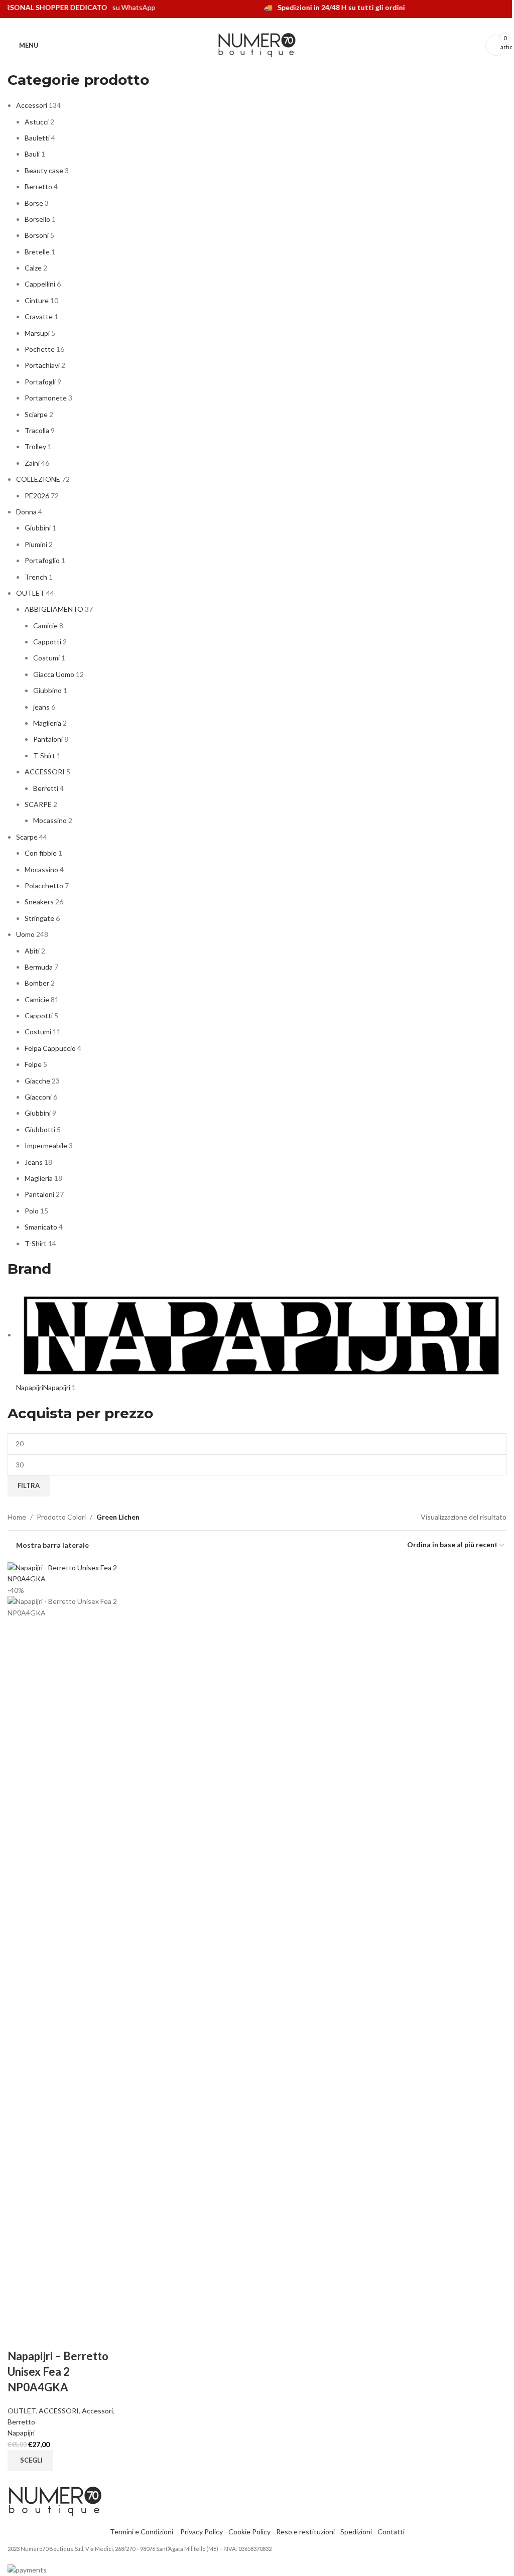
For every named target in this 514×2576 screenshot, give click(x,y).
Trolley (35, 446)
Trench (36, 577)
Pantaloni (48, 739)
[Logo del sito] (257, 44)
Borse (34, 203)
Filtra (29, 1485)
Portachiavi (42, 365)
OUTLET (30, 593)
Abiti (32, 951)
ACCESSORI (45, 772)
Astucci (37, 122)
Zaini (32, 463)
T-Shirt (44, 756)
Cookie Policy (249, 2532)
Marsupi (37, 333)
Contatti (391, 2532)
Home (17, 1517)
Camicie (45, 626)
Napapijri (21, 2433)
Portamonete (46, 398)
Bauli (32, 154)
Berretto (38, 186)
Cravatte (39, 316)
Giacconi (38, 1097)
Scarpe (27, 837)
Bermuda (39, 967)
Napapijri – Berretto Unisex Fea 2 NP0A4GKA (58, 2371)
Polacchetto (44, 886)
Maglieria (47, 723)
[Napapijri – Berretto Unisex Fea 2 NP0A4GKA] (66, 1573)
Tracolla (37, 430)
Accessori (32, 105)
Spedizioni (356, 2532)
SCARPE (38, 804)
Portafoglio (42, 560)
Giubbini (38, 528)
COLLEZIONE (38, 479)
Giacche (37, 1081)
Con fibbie (41, 853)
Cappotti (47, 642)
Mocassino (50, 820)
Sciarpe (36, 414)
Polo (32, 1211)
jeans (41, 707)
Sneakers (39, 902)
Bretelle (37, 252)
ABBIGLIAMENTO (54, 609)
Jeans (34, 1162)
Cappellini (40, 284)
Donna (26, 512)
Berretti (46, 788)
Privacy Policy (202, 2532)
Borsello (37, 219)
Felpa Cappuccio (50, 1048)
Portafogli (40, 382)
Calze (33, 268)
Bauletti (37, 138)
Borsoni (37, 235)
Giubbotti (40, 1129)
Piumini (36, 544)
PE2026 (37, 496)
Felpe (33, 1064)
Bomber (37, 983)
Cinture (37, 300)
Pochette (40, 349)
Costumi (46, 658)
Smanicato (41, 1227)
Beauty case (44, 170)
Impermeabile (46, 1145)
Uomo (25, 934)
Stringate (39, 918)
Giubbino (47, 690)
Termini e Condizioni (143, 2532)
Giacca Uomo (54, 674)
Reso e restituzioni (305, 2532)
